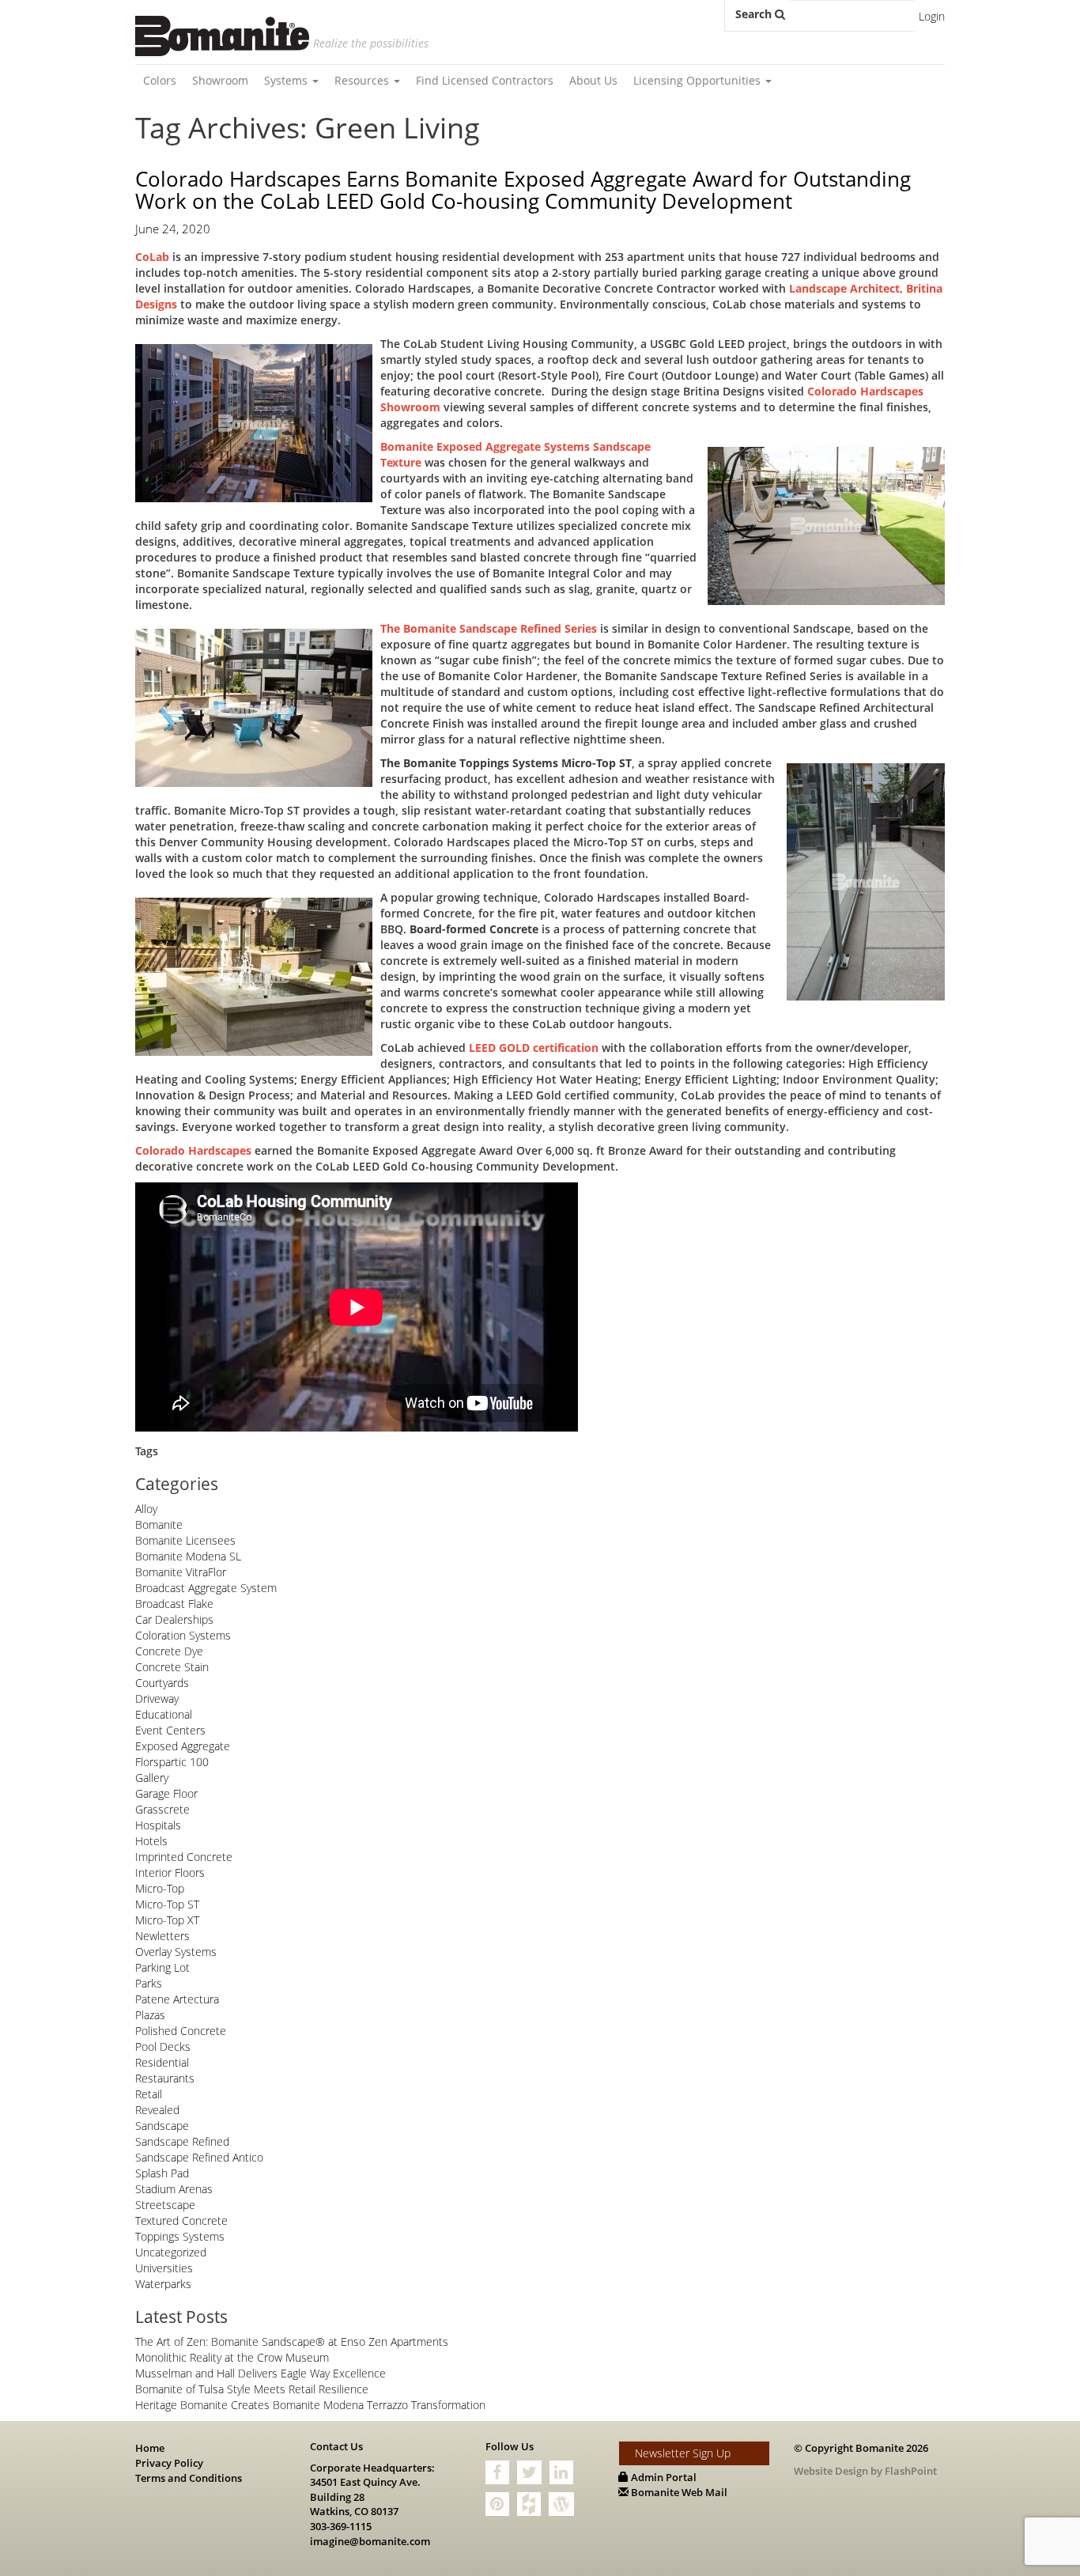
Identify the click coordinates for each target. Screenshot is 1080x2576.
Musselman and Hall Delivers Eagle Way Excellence (261, 2373)
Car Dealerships (174, 1619)
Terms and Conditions (189, 2478)
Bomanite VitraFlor (181, 1572)
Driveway (157, 1698)
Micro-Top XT (167, 1920)
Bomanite (159, 1524)
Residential (162, 2062)
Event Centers (170, 1730)
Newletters (162, 1936)
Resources (363, 80)
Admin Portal (663, 2477)
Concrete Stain (172, 1667)
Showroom (220, 80)
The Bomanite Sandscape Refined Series (489, 628)
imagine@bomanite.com (370, 2541)
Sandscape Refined (182, 2141)
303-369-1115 (341, 2526)
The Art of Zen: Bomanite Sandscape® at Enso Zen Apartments (292, 2341)
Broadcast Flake (174, 1604)
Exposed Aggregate (183, 1746)
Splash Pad (162, 2173)
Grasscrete (162, 1809)
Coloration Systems (183, 1635)
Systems (287, 80)
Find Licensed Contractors (485, 80)
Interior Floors (170, 1872)
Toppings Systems (180, 2236)
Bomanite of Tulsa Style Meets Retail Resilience (252, 2389)
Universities (164, 2268)
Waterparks (163, 2284)
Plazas (150, 2015)
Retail (149, 2094)
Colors (160, 80)
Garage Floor (166, 1793)
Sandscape (162, 2126)
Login (932, 16)
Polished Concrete (181, 2031)
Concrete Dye (169, 1651)
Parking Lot (162, 1967)
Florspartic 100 (172, 1762)
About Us (593, 80)
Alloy (146, 1509)
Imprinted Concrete (184, 1857)
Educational (164, 1714)
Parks (149, 1983)
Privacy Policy (169, 2463)
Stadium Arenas (174, 2189)
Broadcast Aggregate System (206, 1588)
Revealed (157, 2110)
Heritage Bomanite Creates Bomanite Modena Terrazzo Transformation (310, 2405)
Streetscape (165, 2205)
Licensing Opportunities (699, 80)
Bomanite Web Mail (678, 2492)
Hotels (151, 1841)
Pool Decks (163, 2046)
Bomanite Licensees (185, 1540)
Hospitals (158, 1825)
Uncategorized (171, 2252)
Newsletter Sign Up (683, 2453)
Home (150, 2448)
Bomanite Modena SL (188, 1556)
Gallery (152, 1778)
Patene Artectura (177, 1999)
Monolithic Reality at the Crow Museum (232, 2357)
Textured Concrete (181, 2220)
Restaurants (165, 2078)
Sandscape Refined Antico (199, 2157)
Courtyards (162, 1683)
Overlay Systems (176, 1952)
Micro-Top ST (167, 1904)
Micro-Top (160, 1888)
